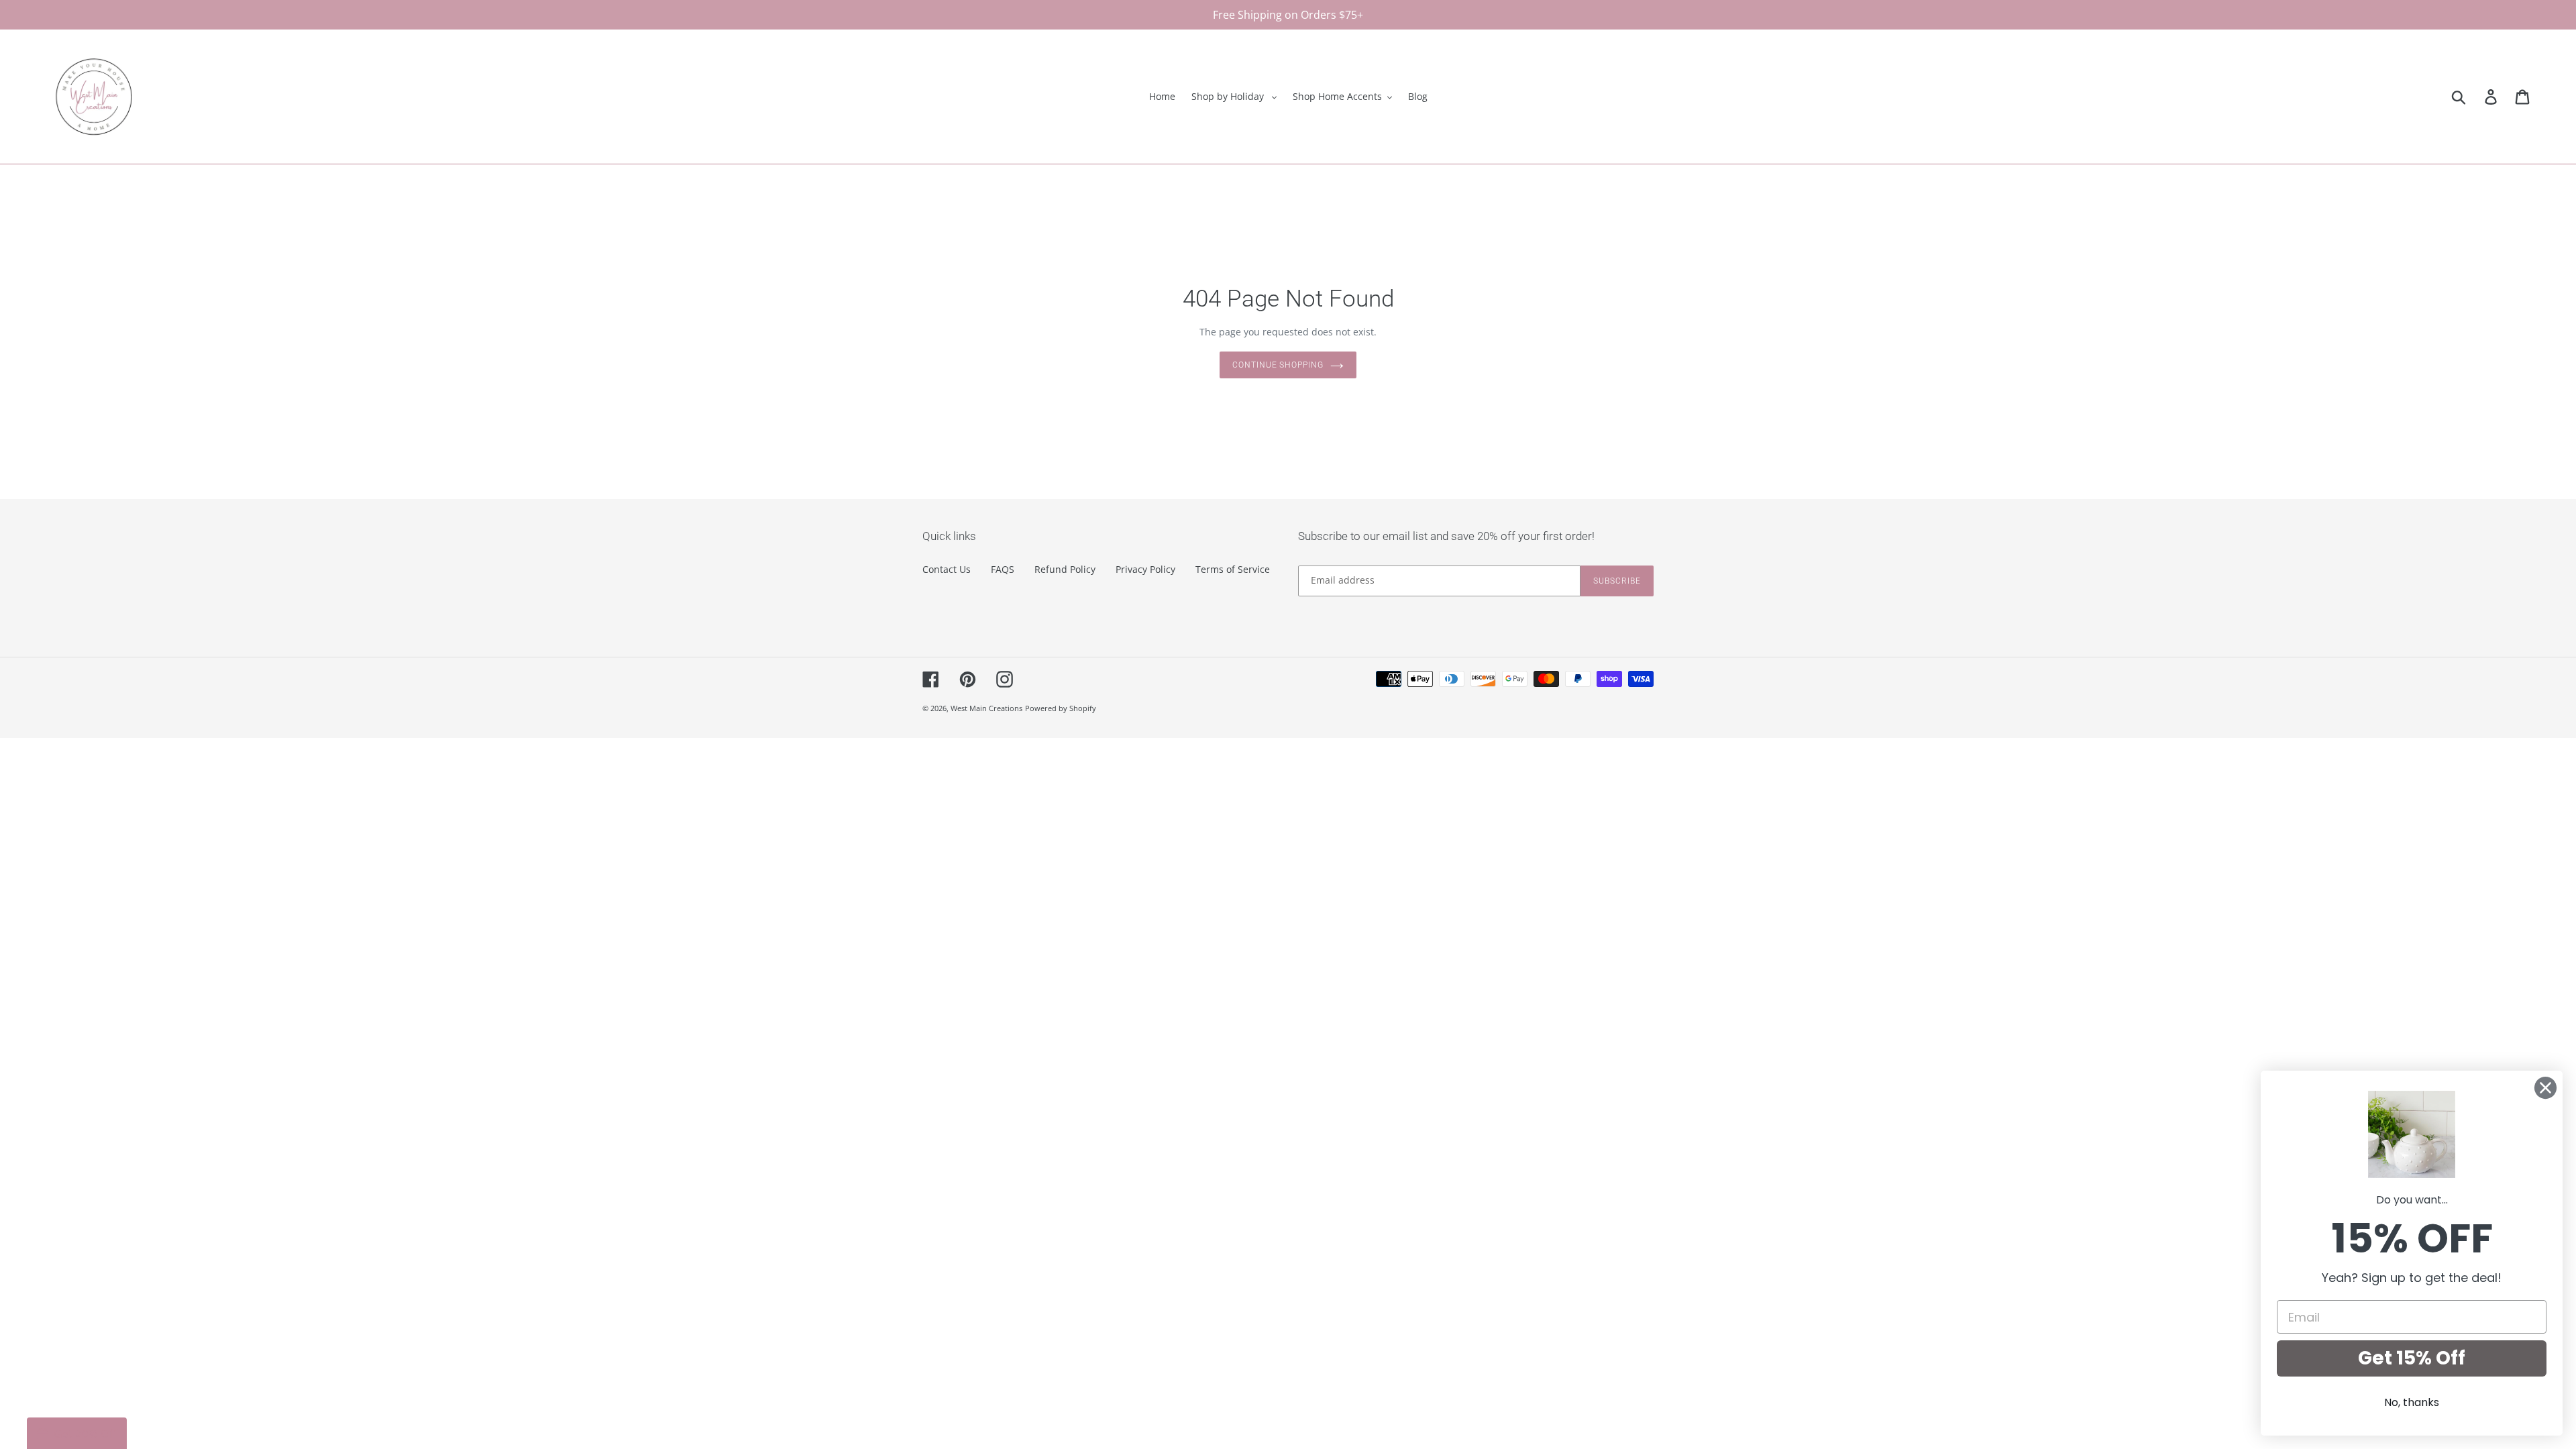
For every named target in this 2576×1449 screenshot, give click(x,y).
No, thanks (2412, 1402)
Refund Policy (1065, 569)
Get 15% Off (2412, 1358)
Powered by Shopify (1061, 708)
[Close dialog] (2545, 1088)
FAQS (1003, 569)
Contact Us (947, 569)
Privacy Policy (1145, 569)
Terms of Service (1233, 569)
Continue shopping (1278, 365)
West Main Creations (986, 708)
